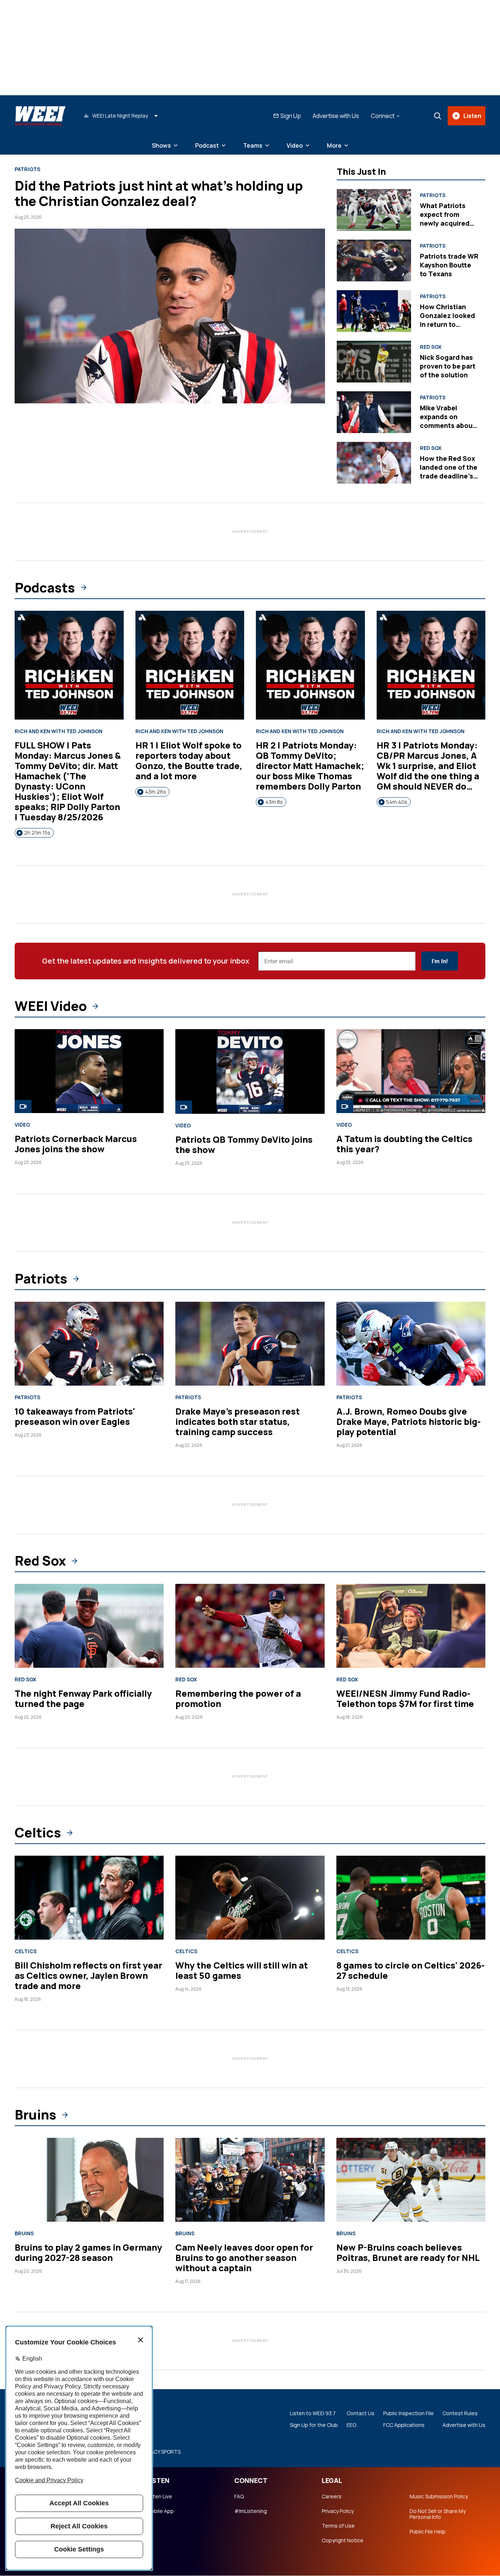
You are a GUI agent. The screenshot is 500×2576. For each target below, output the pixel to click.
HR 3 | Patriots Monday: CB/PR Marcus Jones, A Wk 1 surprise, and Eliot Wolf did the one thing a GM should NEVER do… (428, 766)
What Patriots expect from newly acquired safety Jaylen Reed (445, 223)
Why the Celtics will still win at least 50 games (242, 1970)
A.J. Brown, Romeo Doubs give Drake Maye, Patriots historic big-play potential (408, 1421)
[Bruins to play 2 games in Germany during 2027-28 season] (89, 2180)
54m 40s (397, 802)
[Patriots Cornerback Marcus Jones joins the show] (89, 1071)
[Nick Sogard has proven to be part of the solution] (374, 362)
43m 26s (156, 792)
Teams (253, 145)
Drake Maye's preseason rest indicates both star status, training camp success (238, 1421)
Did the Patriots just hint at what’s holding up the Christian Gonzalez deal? (159, 193)
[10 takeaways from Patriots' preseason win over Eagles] (89, 1344)
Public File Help (428, 2532)
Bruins (36, 2115)
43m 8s (274, 802)
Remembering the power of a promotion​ (238, 1698)
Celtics (38, 1833)
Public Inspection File (408, 2413)
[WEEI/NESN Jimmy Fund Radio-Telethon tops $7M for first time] (411, 1626)
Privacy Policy (338, 2511)
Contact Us (361, 2413)
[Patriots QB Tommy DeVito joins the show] (250, 1071)
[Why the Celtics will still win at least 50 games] (250, 1898)
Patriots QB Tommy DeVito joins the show (244, 1144)
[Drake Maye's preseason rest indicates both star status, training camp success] (250, 1344)
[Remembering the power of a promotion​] (250, 1626)
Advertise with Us (336, 116)
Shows (161, 145)
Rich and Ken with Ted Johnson (59, 731)
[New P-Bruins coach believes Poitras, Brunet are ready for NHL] (411, 2180)
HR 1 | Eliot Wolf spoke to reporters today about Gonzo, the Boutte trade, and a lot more (189, 760)
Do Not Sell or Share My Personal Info (438, 2514)
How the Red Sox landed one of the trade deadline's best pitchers (449, 472)
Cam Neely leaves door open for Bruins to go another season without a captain (244, 2257)
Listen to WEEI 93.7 (313, 2413)
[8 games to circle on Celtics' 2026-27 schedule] (411, 1898)
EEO (351, 2425)
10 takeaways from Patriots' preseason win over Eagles (75, 1416)
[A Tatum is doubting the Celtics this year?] (411, 1071)
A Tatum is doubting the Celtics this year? (404, 1144)
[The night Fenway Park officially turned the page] (89, 1626)
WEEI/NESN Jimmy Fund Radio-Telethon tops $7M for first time (405, 1698)
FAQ (239, 2496)
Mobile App (160, 2511)
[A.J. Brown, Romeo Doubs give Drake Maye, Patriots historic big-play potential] (411, 1344)
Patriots (27, 169)
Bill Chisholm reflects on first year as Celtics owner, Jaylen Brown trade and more (88, 1975)
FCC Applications (404, 2425)
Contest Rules (460, 2413)
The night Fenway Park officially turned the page (83, 1698)
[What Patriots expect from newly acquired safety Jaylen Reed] (374, 210)
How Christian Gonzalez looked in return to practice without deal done (447, 324)
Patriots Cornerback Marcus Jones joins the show (76, 1144)
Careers (332, 2496)
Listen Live (159, 2496)
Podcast (207, 145)
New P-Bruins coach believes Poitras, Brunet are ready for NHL (408, 2252)
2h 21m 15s (37, 833)
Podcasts (45, 588)
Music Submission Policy (439, 2496)
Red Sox (431, 347)
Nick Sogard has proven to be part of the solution (448, 366)
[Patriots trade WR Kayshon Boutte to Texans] (374, 260)
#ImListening (251, 2511)
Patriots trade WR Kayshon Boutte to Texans (449, 265)
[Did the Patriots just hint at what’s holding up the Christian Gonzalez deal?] (170, 316)
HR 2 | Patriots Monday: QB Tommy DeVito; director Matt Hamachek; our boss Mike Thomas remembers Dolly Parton (310, 766)
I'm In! (440, 961)
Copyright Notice (343, 2540)
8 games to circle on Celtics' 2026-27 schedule (411, 1970)
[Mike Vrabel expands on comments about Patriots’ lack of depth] (374, 412)
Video (295, 145)
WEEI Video (51, 1006)
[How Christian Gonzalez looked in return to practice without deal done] (374, 311)
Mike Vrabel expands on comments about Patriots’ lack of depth (448, 425)
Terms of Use (338, 2526)
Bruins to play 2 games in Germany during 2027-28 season (88, 2252)
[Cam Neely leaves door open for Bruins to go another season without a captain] (250, 2180)
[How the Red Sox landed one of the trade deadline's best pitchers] (374, 463)
